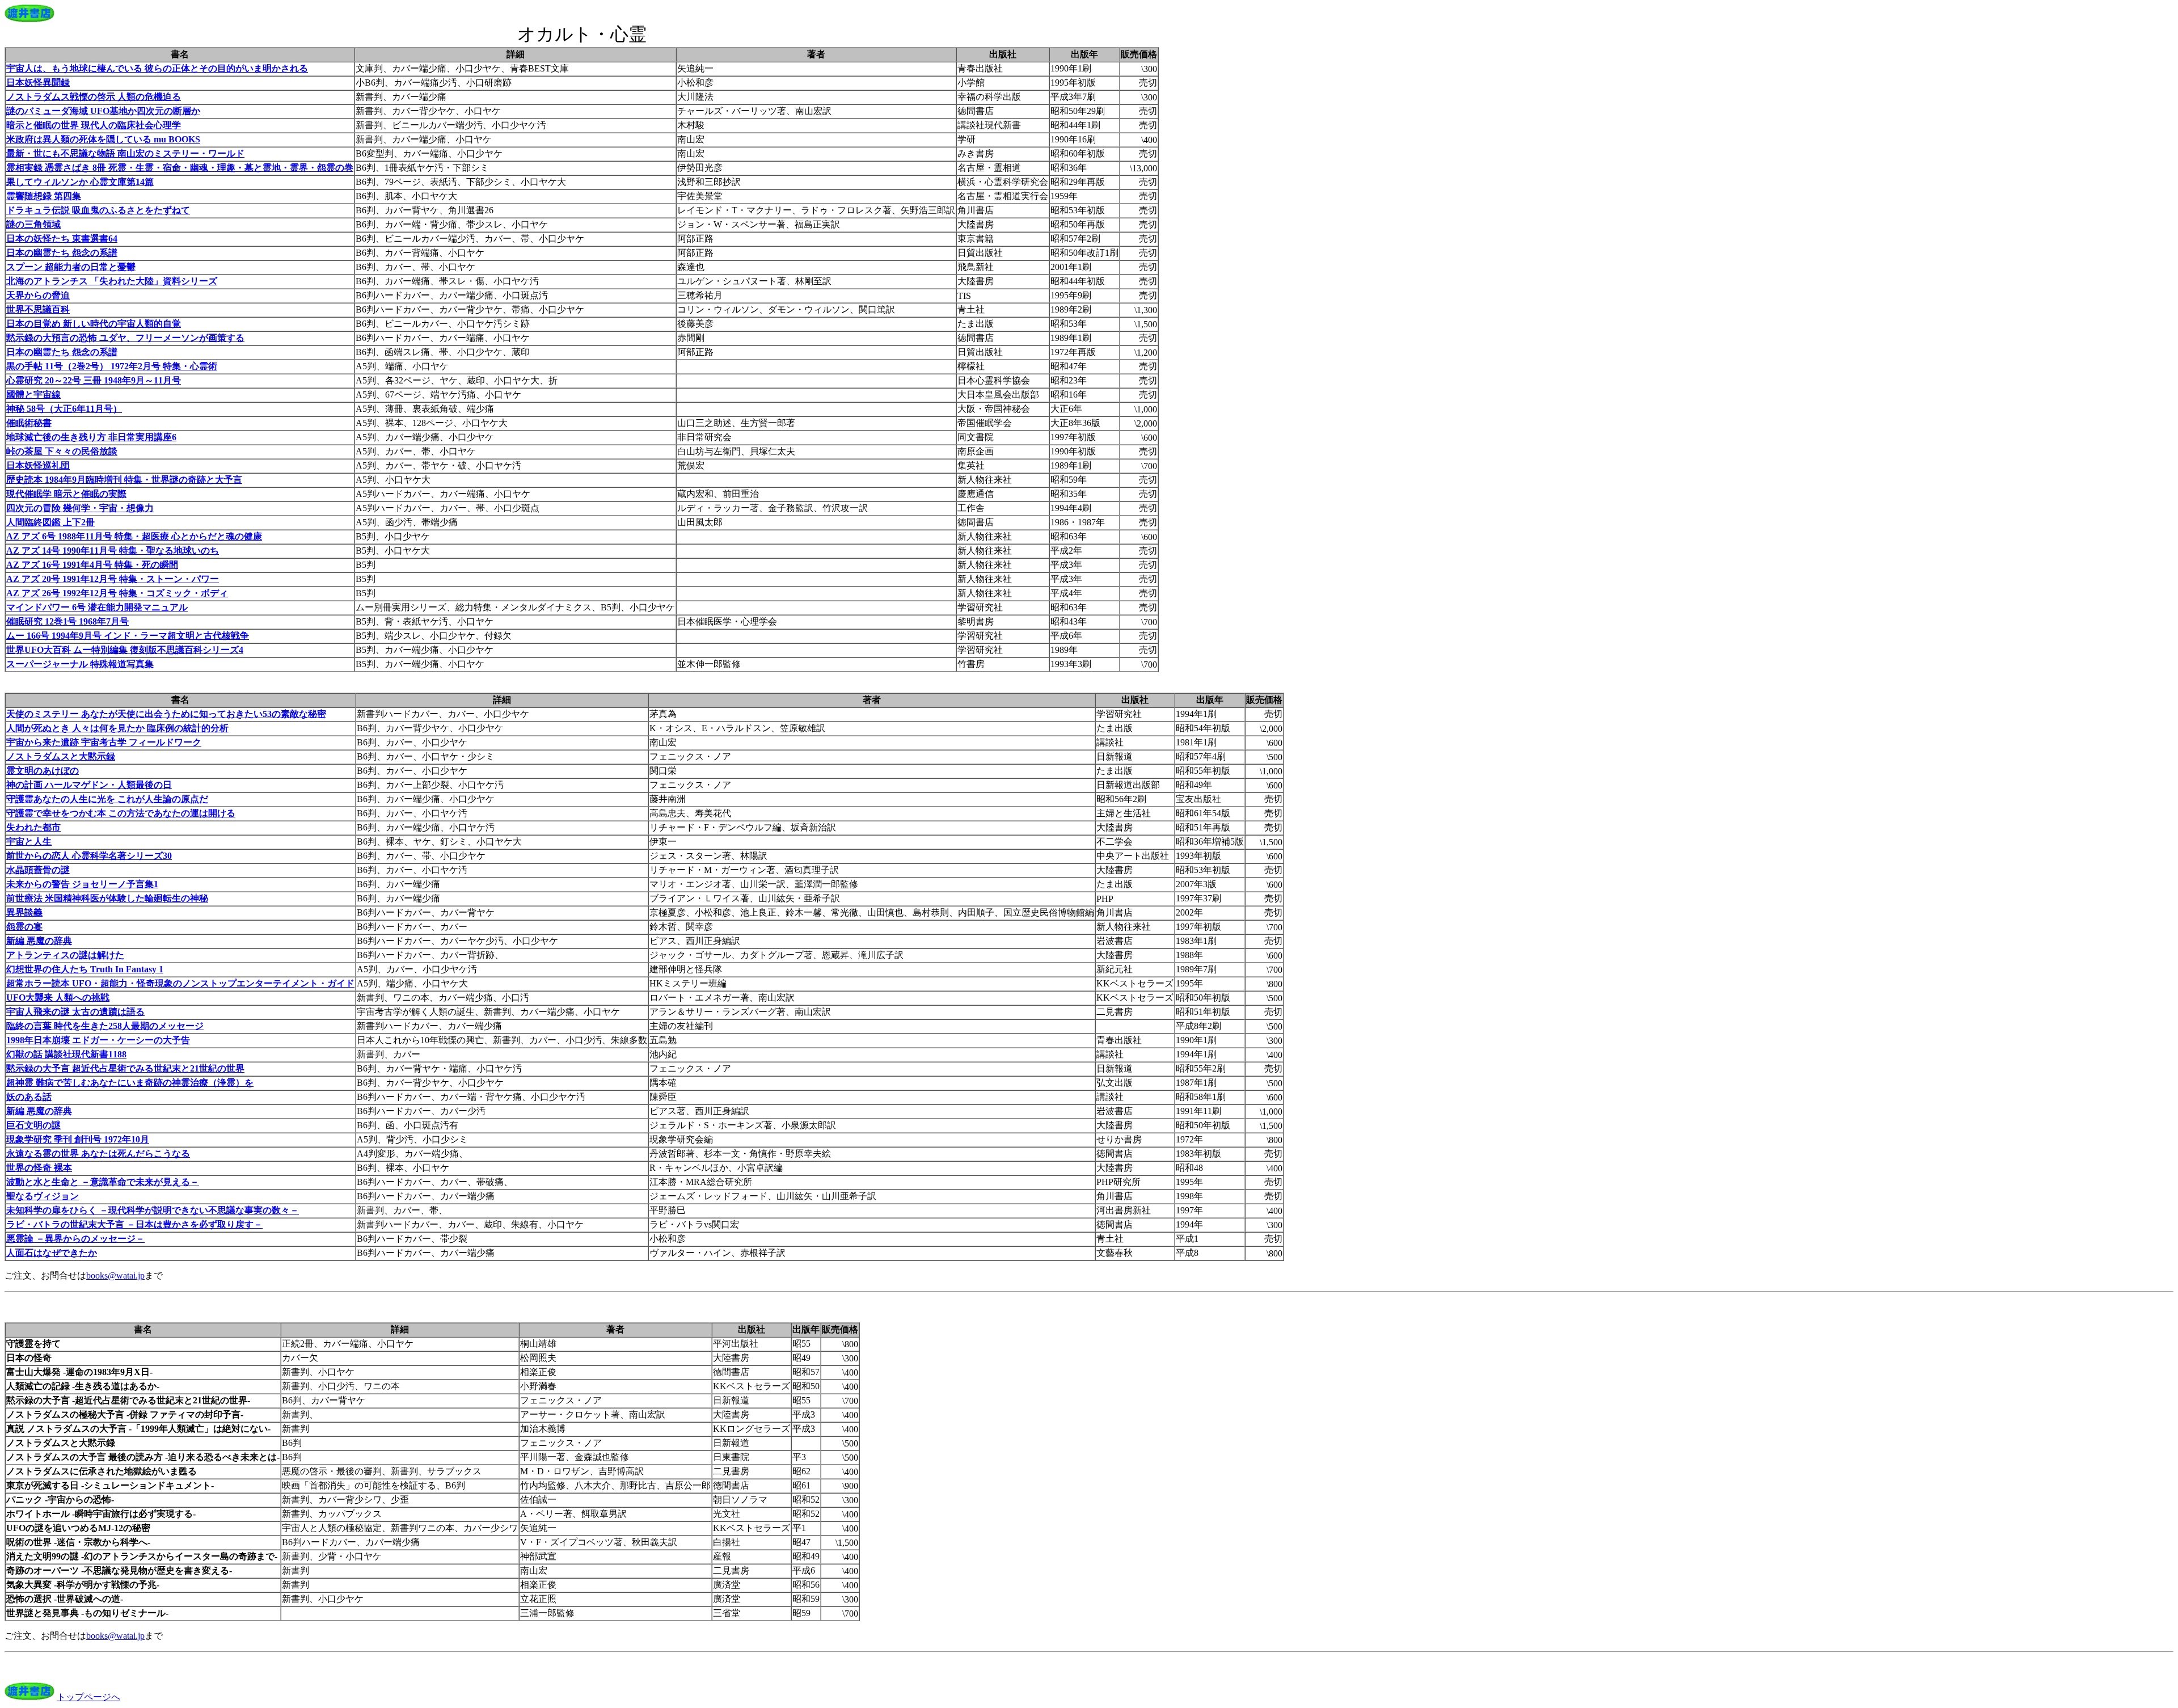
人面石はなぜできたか (52, 1253)
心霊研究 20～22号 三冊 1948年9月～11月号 (94, 380)
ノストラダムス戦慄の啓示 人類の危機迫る (94, 97)
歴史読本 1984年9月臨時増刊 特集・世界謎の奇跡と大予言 (124, 480)
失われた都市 (33, 827)
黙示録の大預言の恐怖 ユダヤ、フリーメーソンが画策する (125, 338)
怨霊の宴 (24, 927)
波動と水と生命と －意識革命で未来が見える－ (103, 1182)
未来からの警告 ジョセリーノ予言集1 (82, 884)
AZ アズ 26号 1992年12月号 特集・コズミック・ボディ (117, 593)
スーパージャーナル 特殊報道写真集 (80, 664)
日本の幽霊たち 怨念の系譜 (62, 253)
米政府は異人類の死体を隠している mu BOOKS (103, 139)
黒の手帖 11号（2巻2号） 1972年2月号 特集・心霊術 (112, 366)
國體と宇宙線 (33, 395)
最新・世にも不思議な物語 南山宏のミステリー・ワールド (125, 153)
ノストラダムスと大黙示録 (61, 756)
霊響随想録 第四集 (44, 196)
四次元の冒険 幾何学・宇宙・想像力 (80, 508)
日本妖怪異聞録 (38, 83)
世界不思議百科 (38, 309)
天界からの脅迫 (38, 295)
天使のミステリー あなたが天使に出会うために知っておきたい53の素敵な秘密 (166, 714)
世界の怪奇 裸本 (39, 1168)
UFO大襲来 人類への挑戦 (58, 998)
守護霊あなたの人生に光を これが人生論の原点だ (107, 799)
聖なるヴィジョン (43, 1196)
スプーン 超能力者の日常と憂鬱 (71, 267)
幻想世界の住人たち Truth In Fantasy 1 (85, 969)
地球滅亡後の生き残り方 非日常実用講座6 (91, 437)
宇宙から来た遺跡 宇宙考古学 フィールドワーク (104, 742)
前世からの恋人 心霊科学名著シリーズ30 (89, 856)
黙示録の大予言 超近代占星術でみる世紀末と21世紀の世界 (125, 1068)
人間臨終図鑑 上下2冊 (50, 522)
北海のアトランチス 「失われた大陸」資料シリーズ (112, 281)
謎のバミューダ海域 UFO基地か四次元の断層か (103, 111)
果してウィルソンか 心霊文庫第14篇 (80, 182)
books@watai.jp (115, 1275)
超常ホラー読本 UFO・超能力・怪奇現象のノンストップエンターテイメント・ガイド (180, 983)
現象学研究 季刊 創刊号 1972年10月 (78, 1139)
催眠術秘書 (29, 423)
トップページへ (88, 1697)
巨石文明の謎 (33, 1125)
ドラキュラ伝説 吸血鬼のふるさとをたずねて (98, 210)
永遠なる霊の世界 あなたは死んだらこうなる (98, 1154)
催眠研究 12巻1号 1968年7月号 (67, 621)
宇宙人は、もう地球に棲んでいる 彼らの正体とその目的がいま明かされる (157, 68)
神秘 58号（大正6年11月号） (64, 409)
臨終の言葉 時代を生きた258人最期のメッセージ (105, 1026)
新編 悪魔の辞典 (39, 941)
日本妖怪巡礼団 (38, 465)
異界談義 (24, 912)
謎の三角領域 (33, 224)
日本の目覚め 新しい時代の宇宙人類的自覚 (94, 324)
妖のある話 (29, 1097)
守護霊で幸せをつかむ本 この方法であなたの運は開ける (121, 813)
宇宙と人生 (29, 842)
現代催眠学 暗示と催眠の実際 (66, 494)
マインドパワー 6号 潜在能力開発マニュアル (97, 607)
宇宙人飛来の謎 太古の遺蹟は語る (75, 1012)
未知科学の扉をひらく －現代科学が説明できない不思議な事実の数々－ (153, 1210)
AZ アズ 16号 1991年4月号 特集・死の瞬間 (92, 565)
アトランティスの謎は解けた (65, 955)
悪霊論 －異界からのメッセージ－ (75, 1239)
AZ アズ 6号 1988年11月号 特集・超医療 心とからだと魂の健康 (134, 536)
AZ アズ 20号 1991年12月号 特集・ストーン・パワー (113, 579)
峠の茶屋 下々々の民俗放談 (62, 451)
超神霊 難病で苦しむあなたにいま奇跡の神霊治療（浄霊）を (130, 1083)
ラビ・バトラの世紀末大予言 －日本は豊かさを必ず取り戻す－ (134, 1224)
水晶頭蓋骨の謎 (38, 870)
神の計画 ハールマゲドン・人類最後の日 (89, 785)
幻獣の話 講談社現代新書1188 (66, 1054)
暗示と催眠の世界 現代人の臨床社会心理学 (94, 125)
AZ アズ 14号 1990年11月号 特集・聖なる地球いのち (113, 551)
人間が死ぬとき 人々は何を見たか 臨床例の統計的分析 (117, 728)
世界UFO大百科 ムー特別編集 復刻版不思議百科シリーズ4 (125, 650)
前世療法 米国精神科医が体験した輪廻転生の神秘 (107, 898)
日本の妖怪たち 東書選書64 (62, 239)
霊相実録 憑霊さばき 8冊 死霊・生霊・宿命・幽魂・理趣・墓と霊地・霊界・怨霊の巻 (180, 168)
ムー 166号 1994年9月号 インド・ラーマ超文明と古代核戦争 (128, 636)
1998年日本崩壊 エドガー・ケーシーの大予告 (98, 1040)
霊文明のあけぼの (43, 771)
